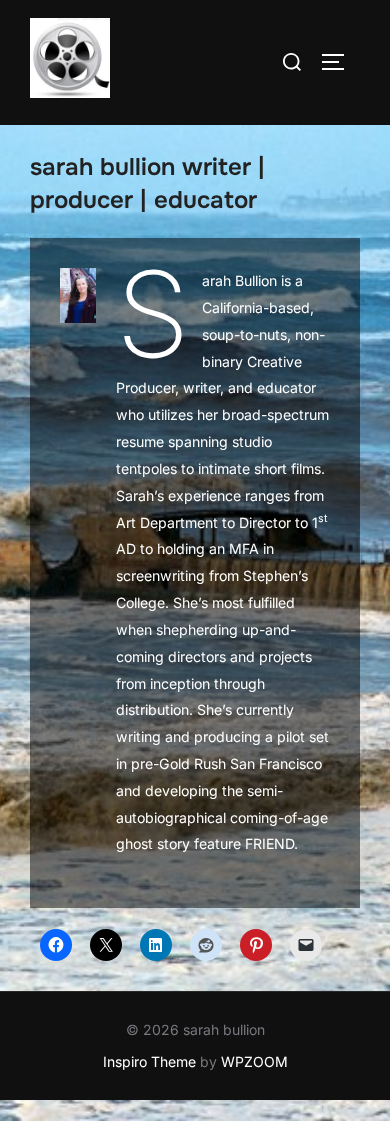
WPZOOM (254, 1061)
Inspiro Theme (149, 1061)
